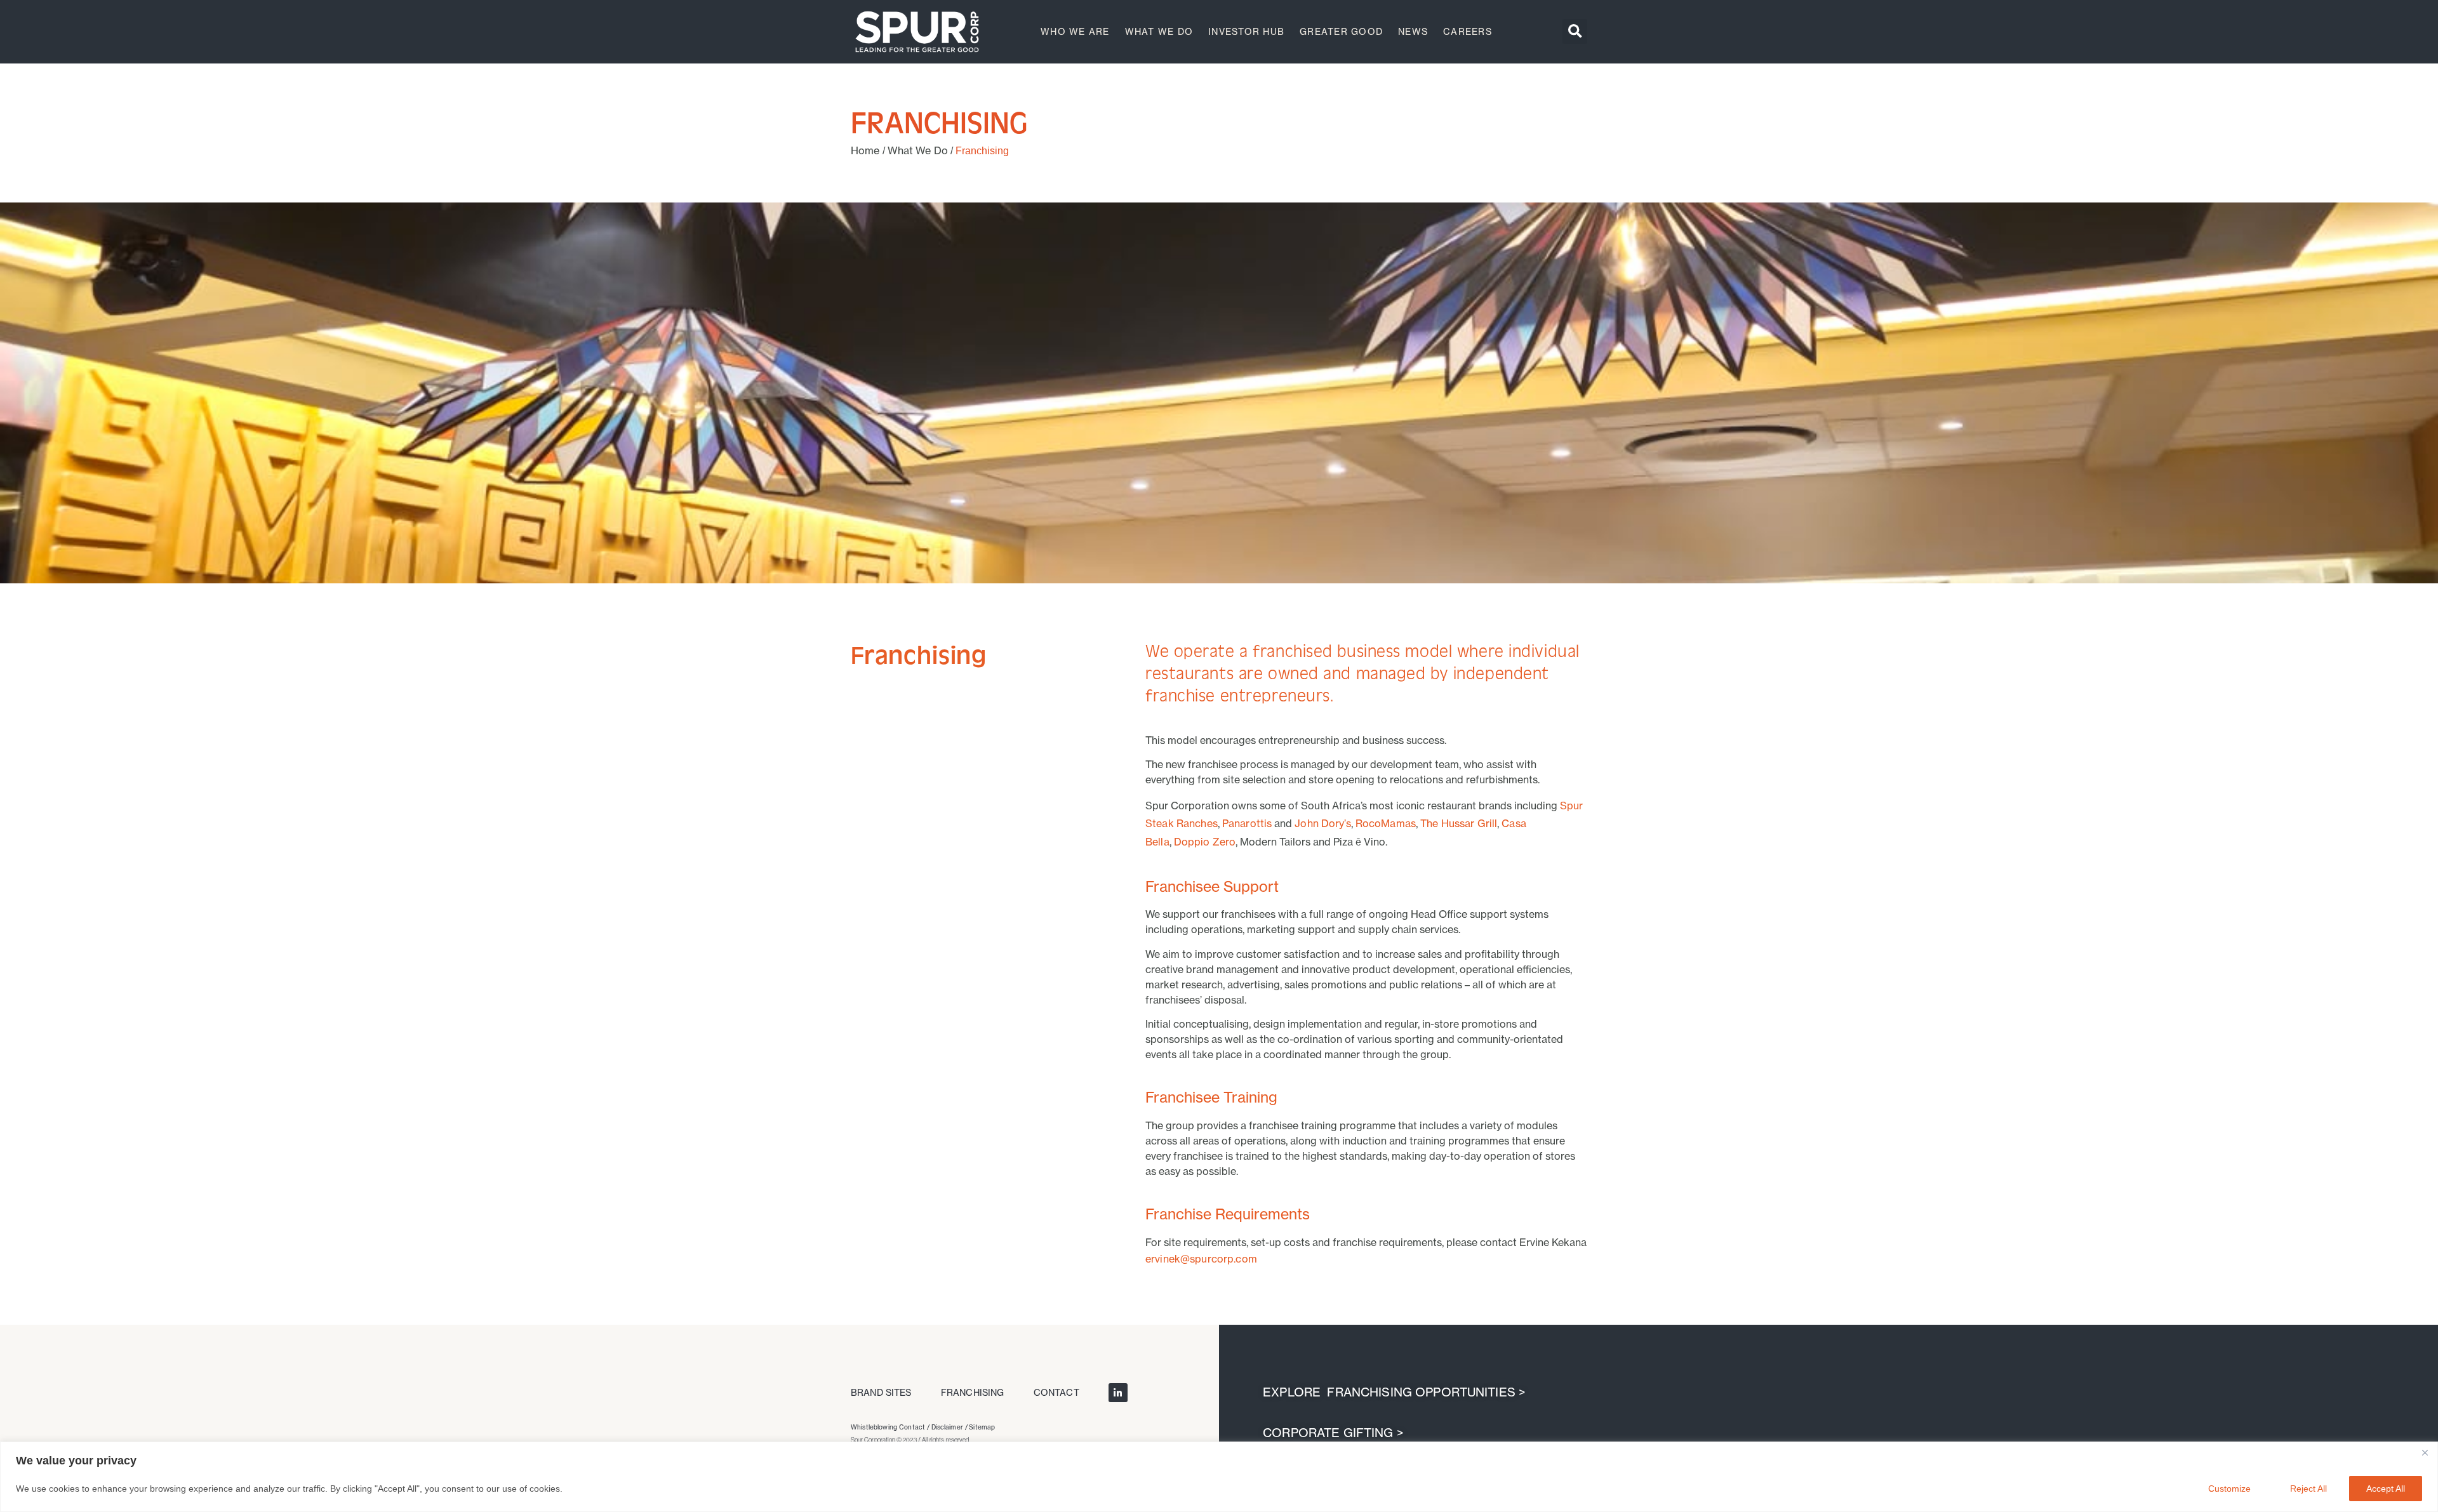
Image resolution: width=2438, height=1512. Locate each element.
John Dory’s (1323, 823)
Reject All (2308, 1489)
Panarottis (1247, 823)
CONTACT (1056, 1392)
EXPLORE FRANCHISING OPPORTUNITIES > (1392, 1392)
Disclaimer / (950, 1427)
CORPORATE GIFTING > (1331, 1433)
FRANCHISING (973, 1392)
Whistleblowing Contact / (891, 1427)
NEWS (1413, 31)
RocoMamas (1386, 823)
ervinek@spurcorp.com (1201, 1259)
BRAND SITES (881, 1392)
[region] (1219, 1477)
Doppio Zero (1205, 842)
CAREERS (1468, 31)
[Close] (2425, 1452)
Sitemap (982, 1427)
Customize (2229, 1489)
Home (865, 150)
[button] (1575, 31)
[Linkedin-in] (1118, 1393)
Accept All (2386, 1489)
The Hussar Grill (1459, 823)
